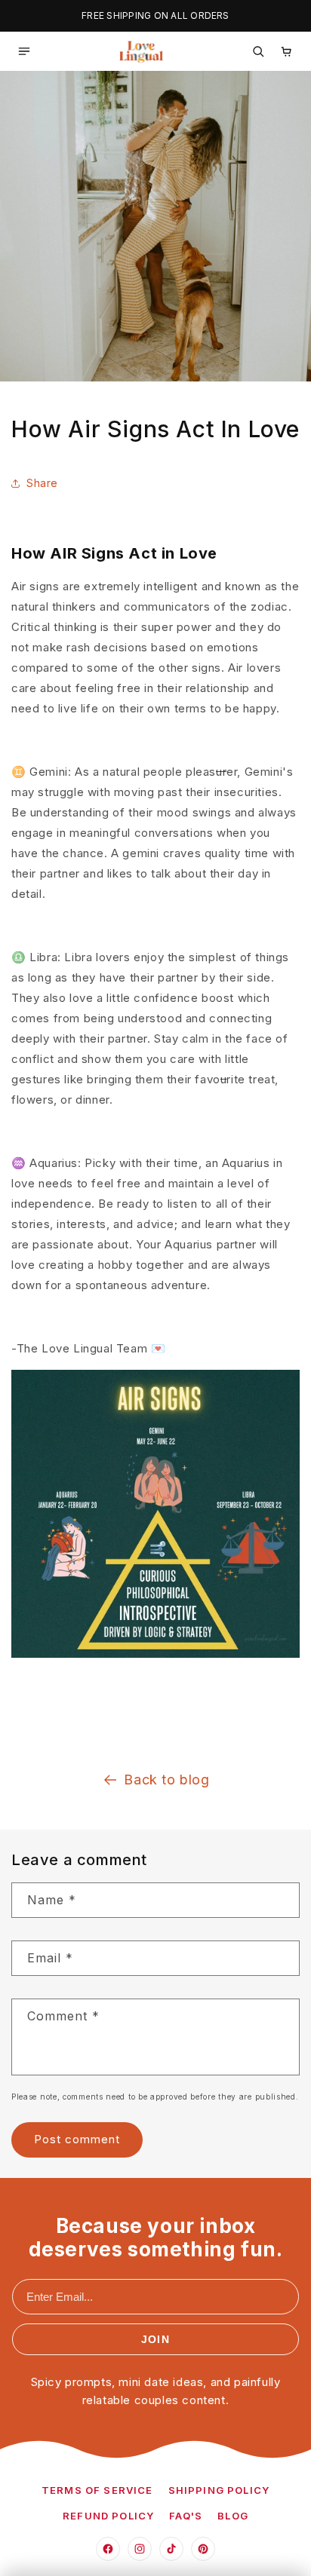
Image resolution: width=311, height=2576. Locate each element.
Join (155, 2339)
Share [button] (42, 483)
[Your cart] (287, 51)
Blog (233, 2516)
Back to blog (166, 1780)
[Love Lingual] (141, 51)
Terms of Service (97, 2490)
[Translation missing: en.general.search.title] (258, 51)
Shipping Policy (219, 2490)
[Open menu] (24, 51)
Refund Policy (108, 2516)
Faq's (186, 2516)
